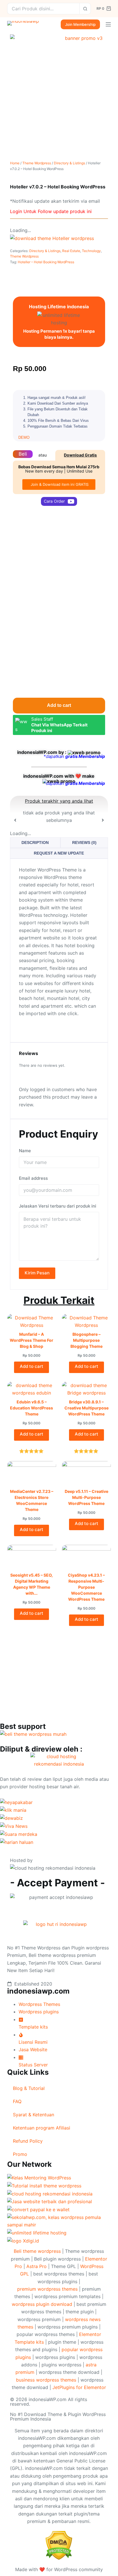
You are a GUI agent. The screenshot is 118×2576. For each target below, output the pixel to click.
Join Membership (80, 24)
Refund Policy (28, 2141)
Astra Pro (37, 2266)
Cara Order (54, 501)
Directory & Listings (69, 163)
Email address (33, 1178)
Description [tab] (35, 843)
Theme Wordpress (37, 163)
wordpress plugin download (42, 2304)
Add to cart (59, 705)
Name (25, 1151)
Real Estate (71, 251)
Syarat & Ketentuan (34, 2115)
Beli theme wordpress (37, 2251)
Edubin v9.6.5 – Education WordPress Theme (32, 1408)
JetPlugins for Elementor (79, 2387)
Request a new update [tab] (59, 853)
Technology (91, 251)
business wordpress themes (46, 2380)
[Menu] (108, 24)
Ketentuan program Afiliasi (42, 2128)
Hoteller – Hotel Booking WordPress (46, 262)
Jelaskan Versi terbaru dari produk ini (58, 1206)
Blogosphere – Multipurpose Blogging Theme (86, 1340)
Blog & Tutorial (29, 2088)
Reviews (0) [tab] (84, 843)
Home (15, 163)
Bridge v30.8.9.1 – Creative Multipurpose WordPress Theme (86, 1408)
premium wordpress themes (47, 2289)
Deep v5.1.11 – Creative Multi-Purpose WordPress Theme (86, 1497)
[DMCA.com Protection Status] (59, 2545)
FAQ (17, 2101)
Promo (20, 2154)
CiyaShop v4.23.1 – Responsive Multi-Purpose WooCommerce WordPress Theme (86, 1587)
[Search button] (85, 9)
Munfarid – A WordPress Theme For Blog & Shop (32, 1340)
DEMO (24, 437)
